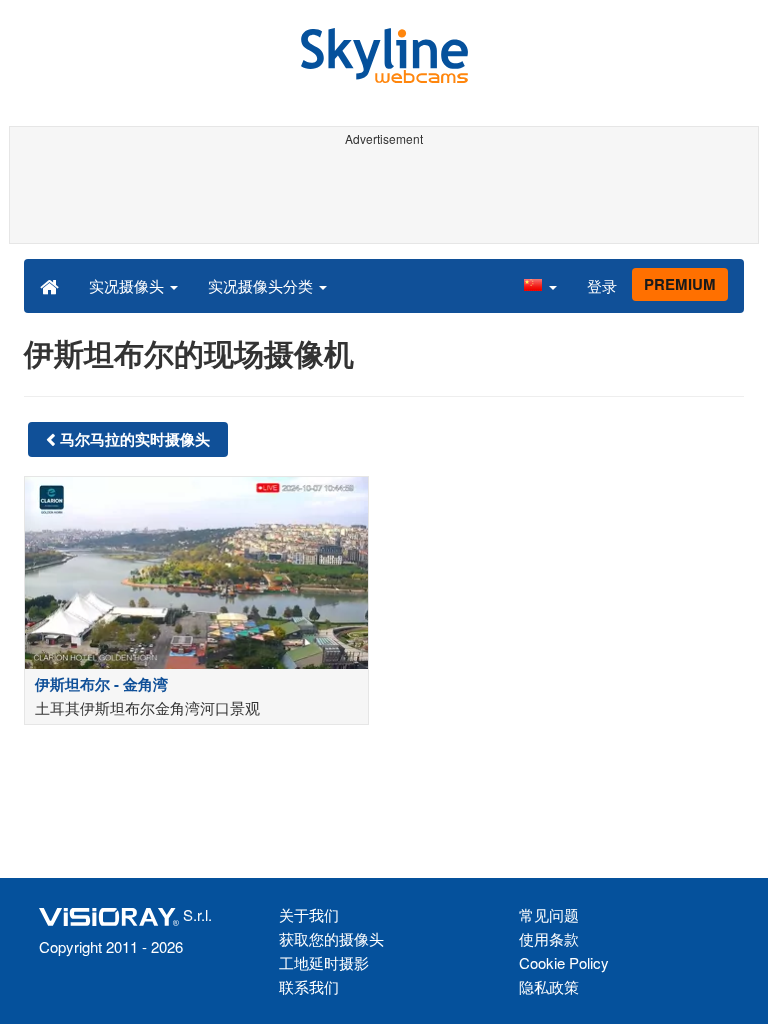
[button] (540, 285)
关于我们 (309, 914)
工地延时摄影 (324, 962)
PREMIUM (680, 284)
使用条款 (549, 938)
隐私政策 (549, 986)
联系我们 (309, 986)
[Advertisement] (380, 198)
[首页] (49, 285)
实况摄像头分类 (262, 285)
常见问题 (549, 914)
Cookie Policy (564, 962)
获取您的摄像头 (331, 938)
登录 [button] (602, 285)
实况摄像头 (128, 285)
